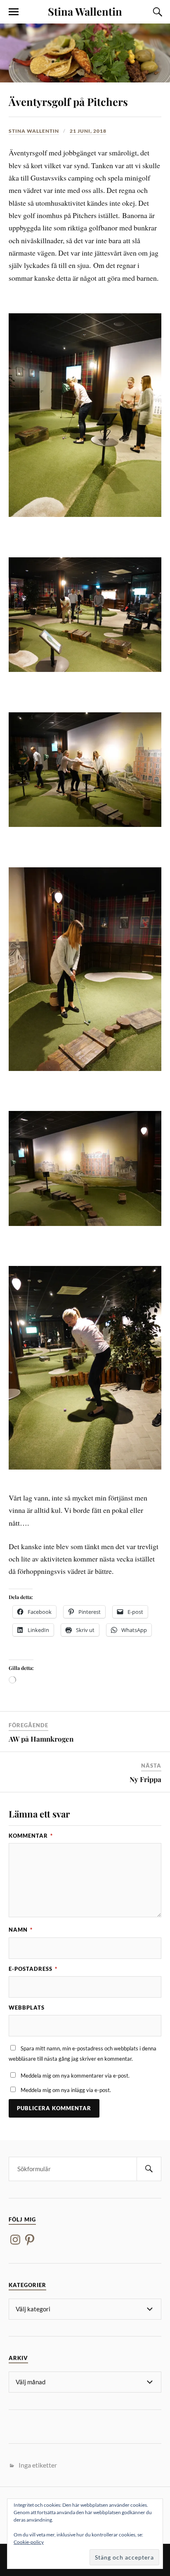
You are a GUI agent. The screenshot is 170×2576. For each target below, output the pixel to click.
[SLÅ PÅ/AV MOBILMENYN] (14, 12)
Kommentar (31, 1836)
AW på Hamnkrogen (41, 1739)
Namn (21, 1930)
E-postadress (33, 1969)
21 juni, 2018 (88, 131)
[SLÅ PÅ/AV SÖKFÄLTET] (156, 12)
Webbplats (27, 2008)
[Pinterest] (30, 2240)
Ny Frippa (145, 1779)
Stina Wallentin (85, 11)
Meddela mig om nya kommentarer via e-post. (75, 2076)
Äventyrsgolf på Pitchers (68, 101)
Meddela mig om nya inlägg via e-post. (66, 2090)
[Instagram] (15, 2240)
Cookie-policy (29, 2542)
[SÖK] (149, 2169)
